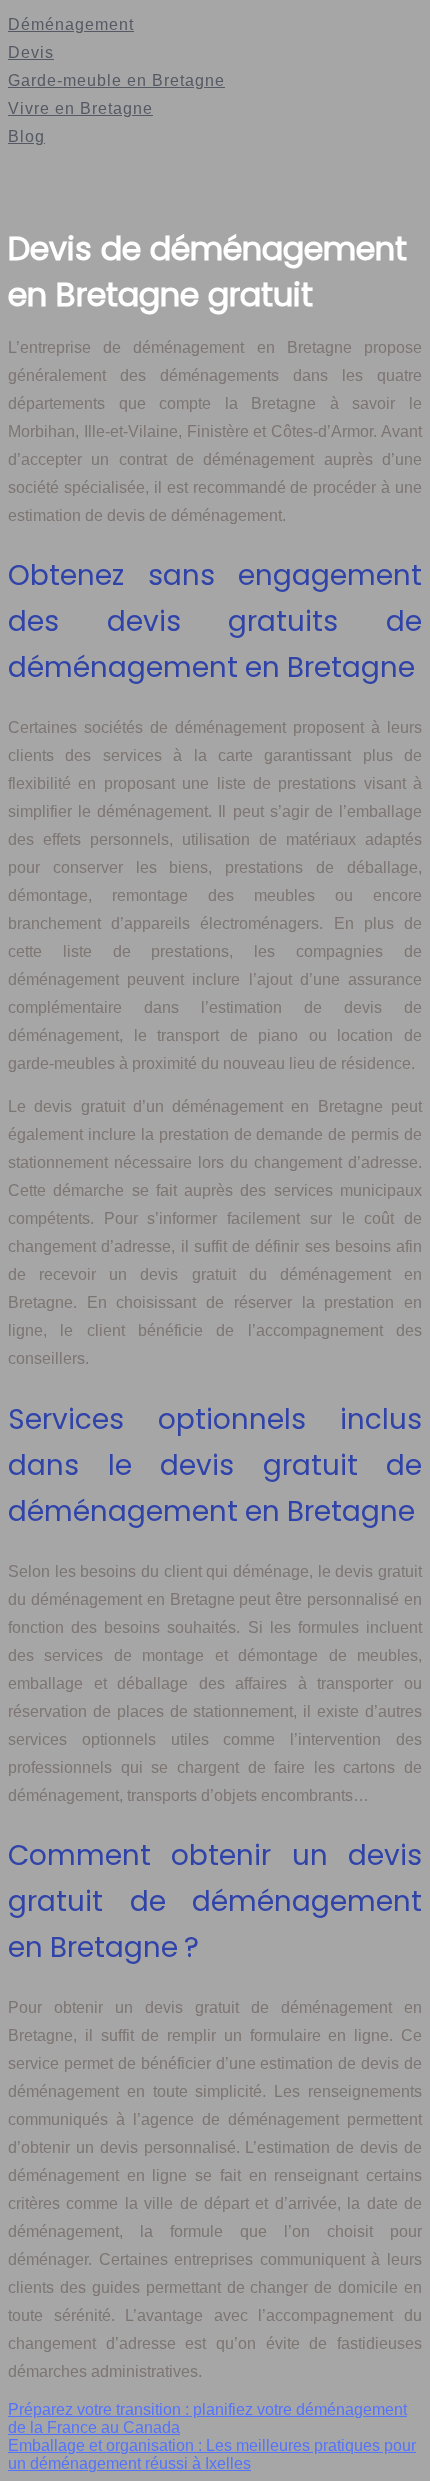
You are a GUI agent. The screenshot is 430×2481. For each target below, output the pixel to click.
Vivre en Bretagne (80, 108)
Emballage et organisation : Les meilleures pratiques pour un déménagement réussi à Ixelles (212, 2454)
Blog (26, 136)
